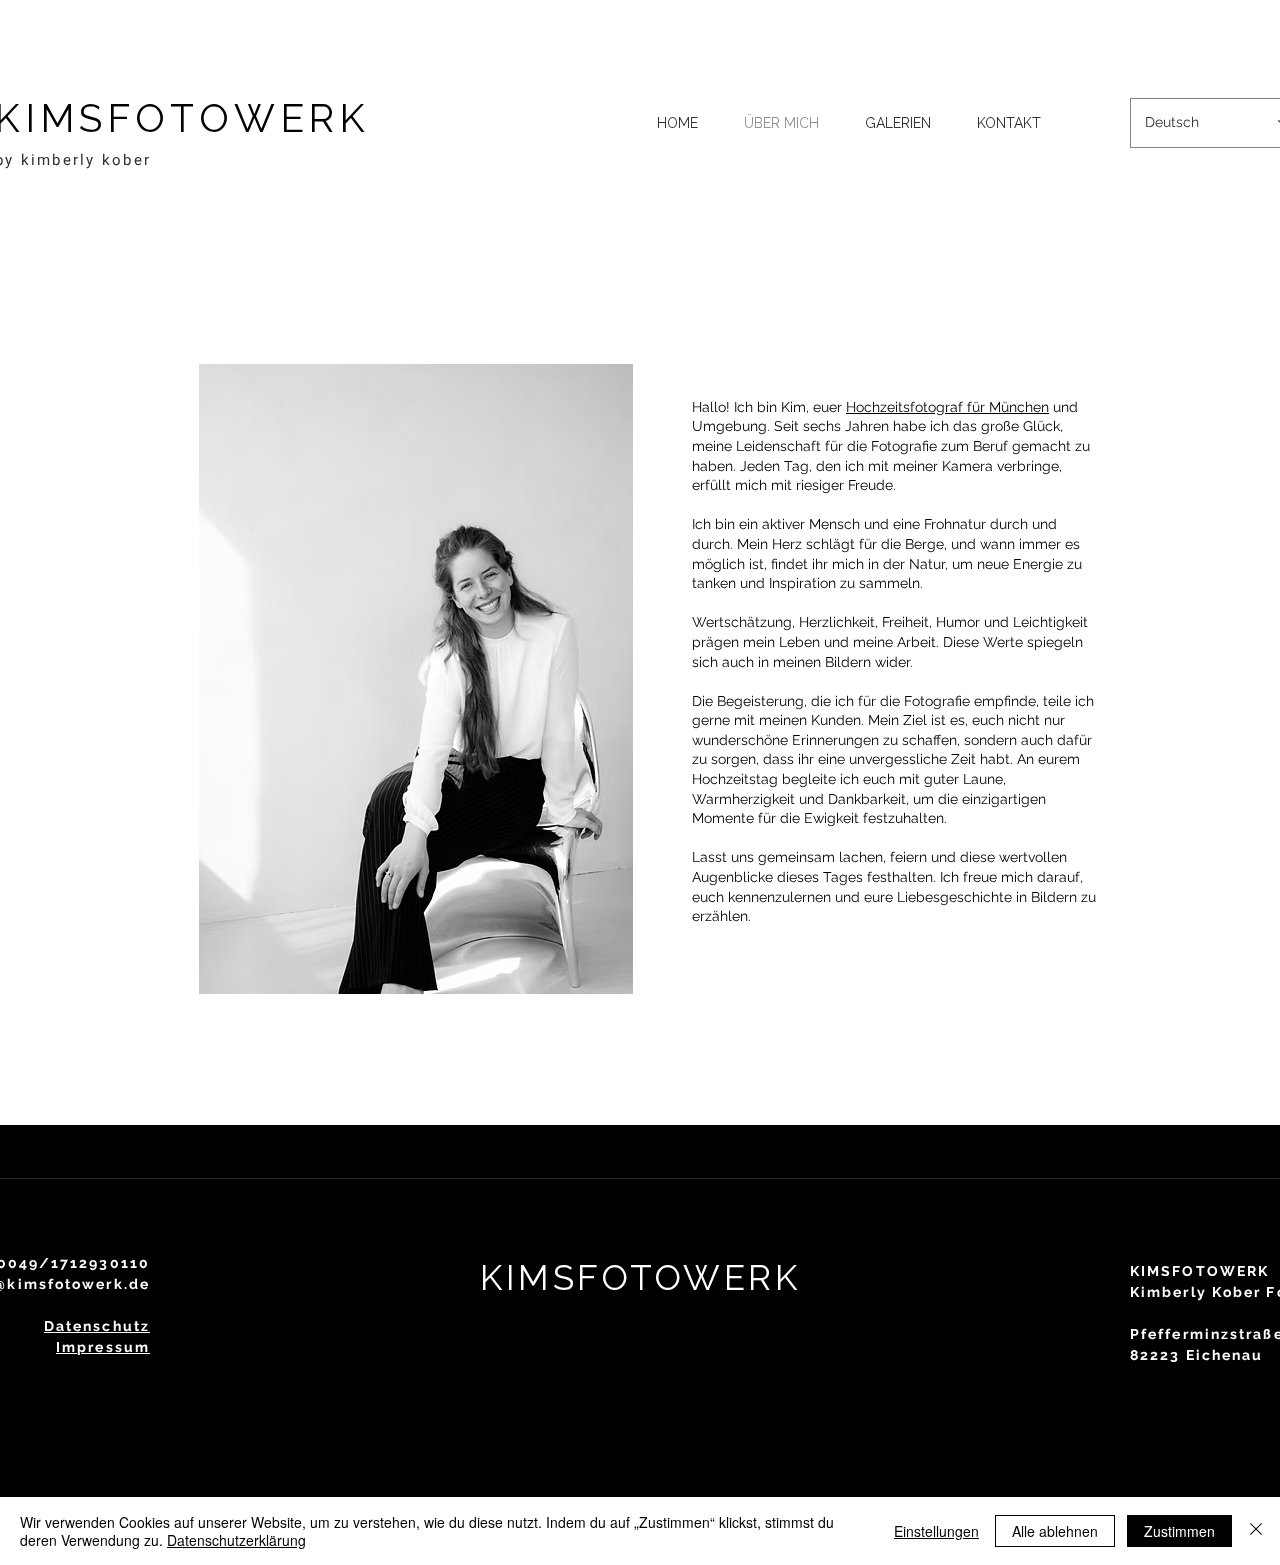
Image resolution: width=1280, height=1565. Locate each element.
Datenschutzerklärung (236, 1540)
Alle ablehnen (1055, 1531)
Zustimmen (1179, 1531)
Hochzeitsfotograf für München (947, 407)
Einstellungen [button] (936, 1531)
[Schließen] (1256, 1531)
